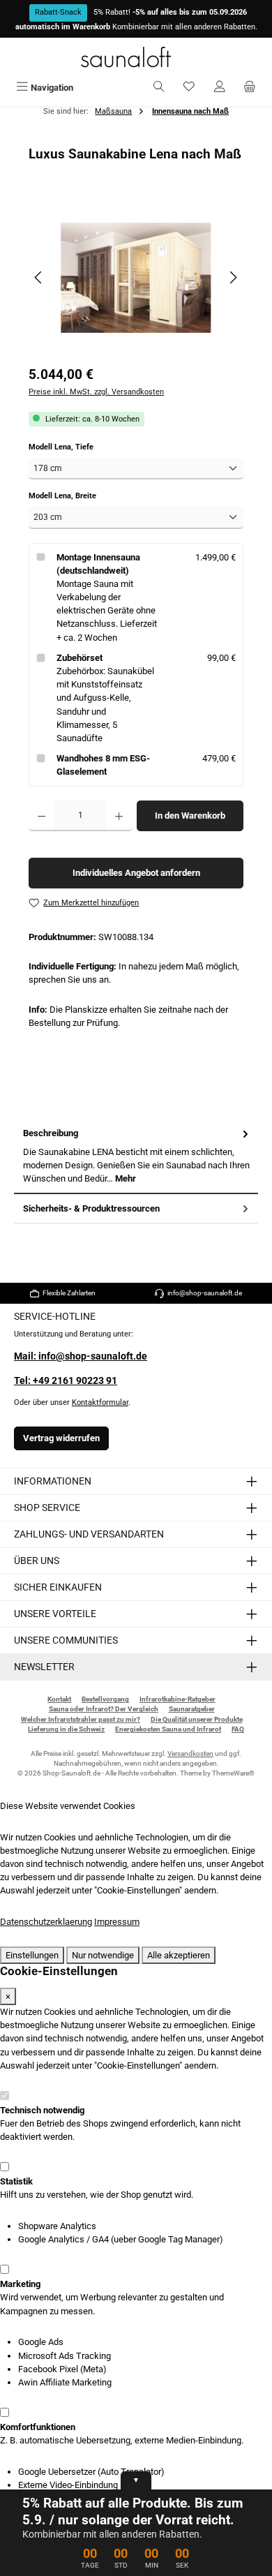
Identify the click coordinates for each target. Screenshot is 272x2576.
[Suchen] (159, 88)
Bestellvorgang (105, 1699)
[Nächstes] (233, 277)
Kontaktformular (100, 1402)
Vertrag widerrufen (61, 1438)
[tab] (136, 1156)
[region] (136, 277)
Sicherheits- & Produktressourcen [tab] (91, 1208)
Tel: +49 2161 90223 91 (66, 1381)
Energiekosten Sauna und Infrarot (168, 1729)
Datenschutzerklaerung (46, 1922)
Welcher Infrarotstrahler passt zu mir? (81, 1719)
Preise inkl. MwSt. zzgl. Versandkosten (96, 392)
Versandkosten (190, 1754)
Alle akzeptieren (179, 1955)
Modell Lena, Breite (82, 496)
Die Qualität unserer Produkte (197, 1719)
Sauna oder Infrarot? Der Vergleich (104, 1709)
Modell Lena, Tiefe (80, 447)
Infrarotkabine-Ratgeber (177, 1699)
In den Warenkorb (190, 816)
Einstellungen (32, 1955)
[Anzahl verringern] (41, 816)
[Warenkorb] (250, 88)
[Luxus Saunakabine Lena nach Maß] (136, 278)
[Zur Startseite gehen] (136, 57)
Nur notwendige (103, 1955)
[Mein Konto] (220, 88)
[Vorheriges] (39, 277)
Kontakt (59, 1699)
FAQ (238, 1729)
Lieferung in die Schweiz (66, 1729)
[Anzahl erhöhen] (119, 816)
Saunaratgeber (192, 1709)
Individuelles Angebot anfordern (136, 873)
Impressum (117, 1922)
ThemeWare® (233, 1773)
